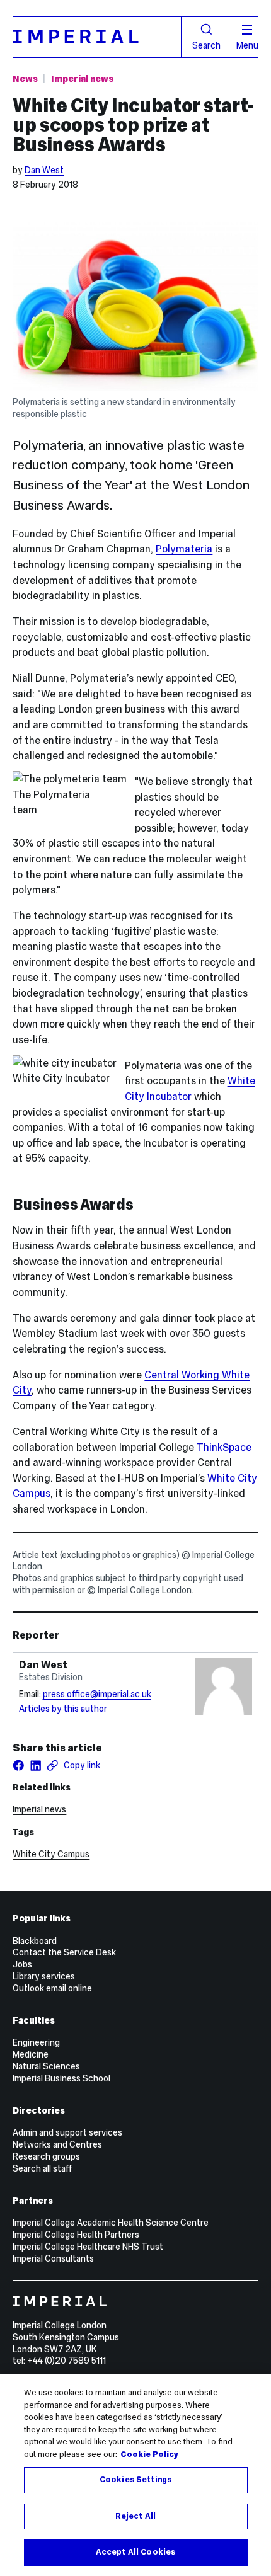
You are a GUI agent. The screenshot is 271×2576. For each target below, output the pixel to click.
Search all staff (42, 2168)
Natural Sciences (46, 2066)
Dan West (44, 170)
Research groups (46, 2156)
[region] (135, 2475)
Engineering (36, 2042)
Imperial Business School (61, 2078)
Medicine (31, 2054)
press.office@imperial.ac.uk (97, 1694)
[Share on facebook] (19, 1766)
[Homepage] (97, 37)
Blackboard (35, 1941)
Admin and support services (67, 2132)
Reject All (135, 2516)
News (25, 79)
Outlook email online (52, 1988)
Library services (44, 1976)
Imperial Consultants (53, 2258)
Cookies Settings (135, 2480)
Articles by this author (63, 1709)
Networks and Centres (57, 2144)
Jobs (22, 1964)
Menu (247, 45)
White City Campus (51, 1854)
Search (206, 45)
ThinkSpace (224, 1447)
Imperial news (82, 79)
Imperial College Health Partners (76, 2235)
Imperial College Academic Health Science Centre (111, 2223)
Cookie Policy (149, 2454)
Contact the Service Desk (64, 1952)
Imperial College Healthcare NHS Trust (88, 2247)
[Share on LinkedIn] (36, 1766)
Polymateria (184, 549)
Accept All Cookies (135, 2552)
